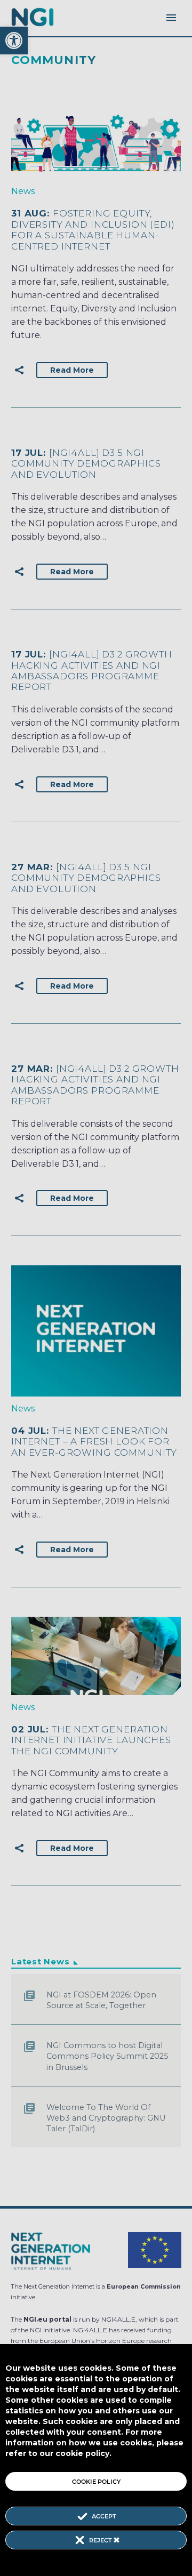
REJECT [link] (101, 2540)
